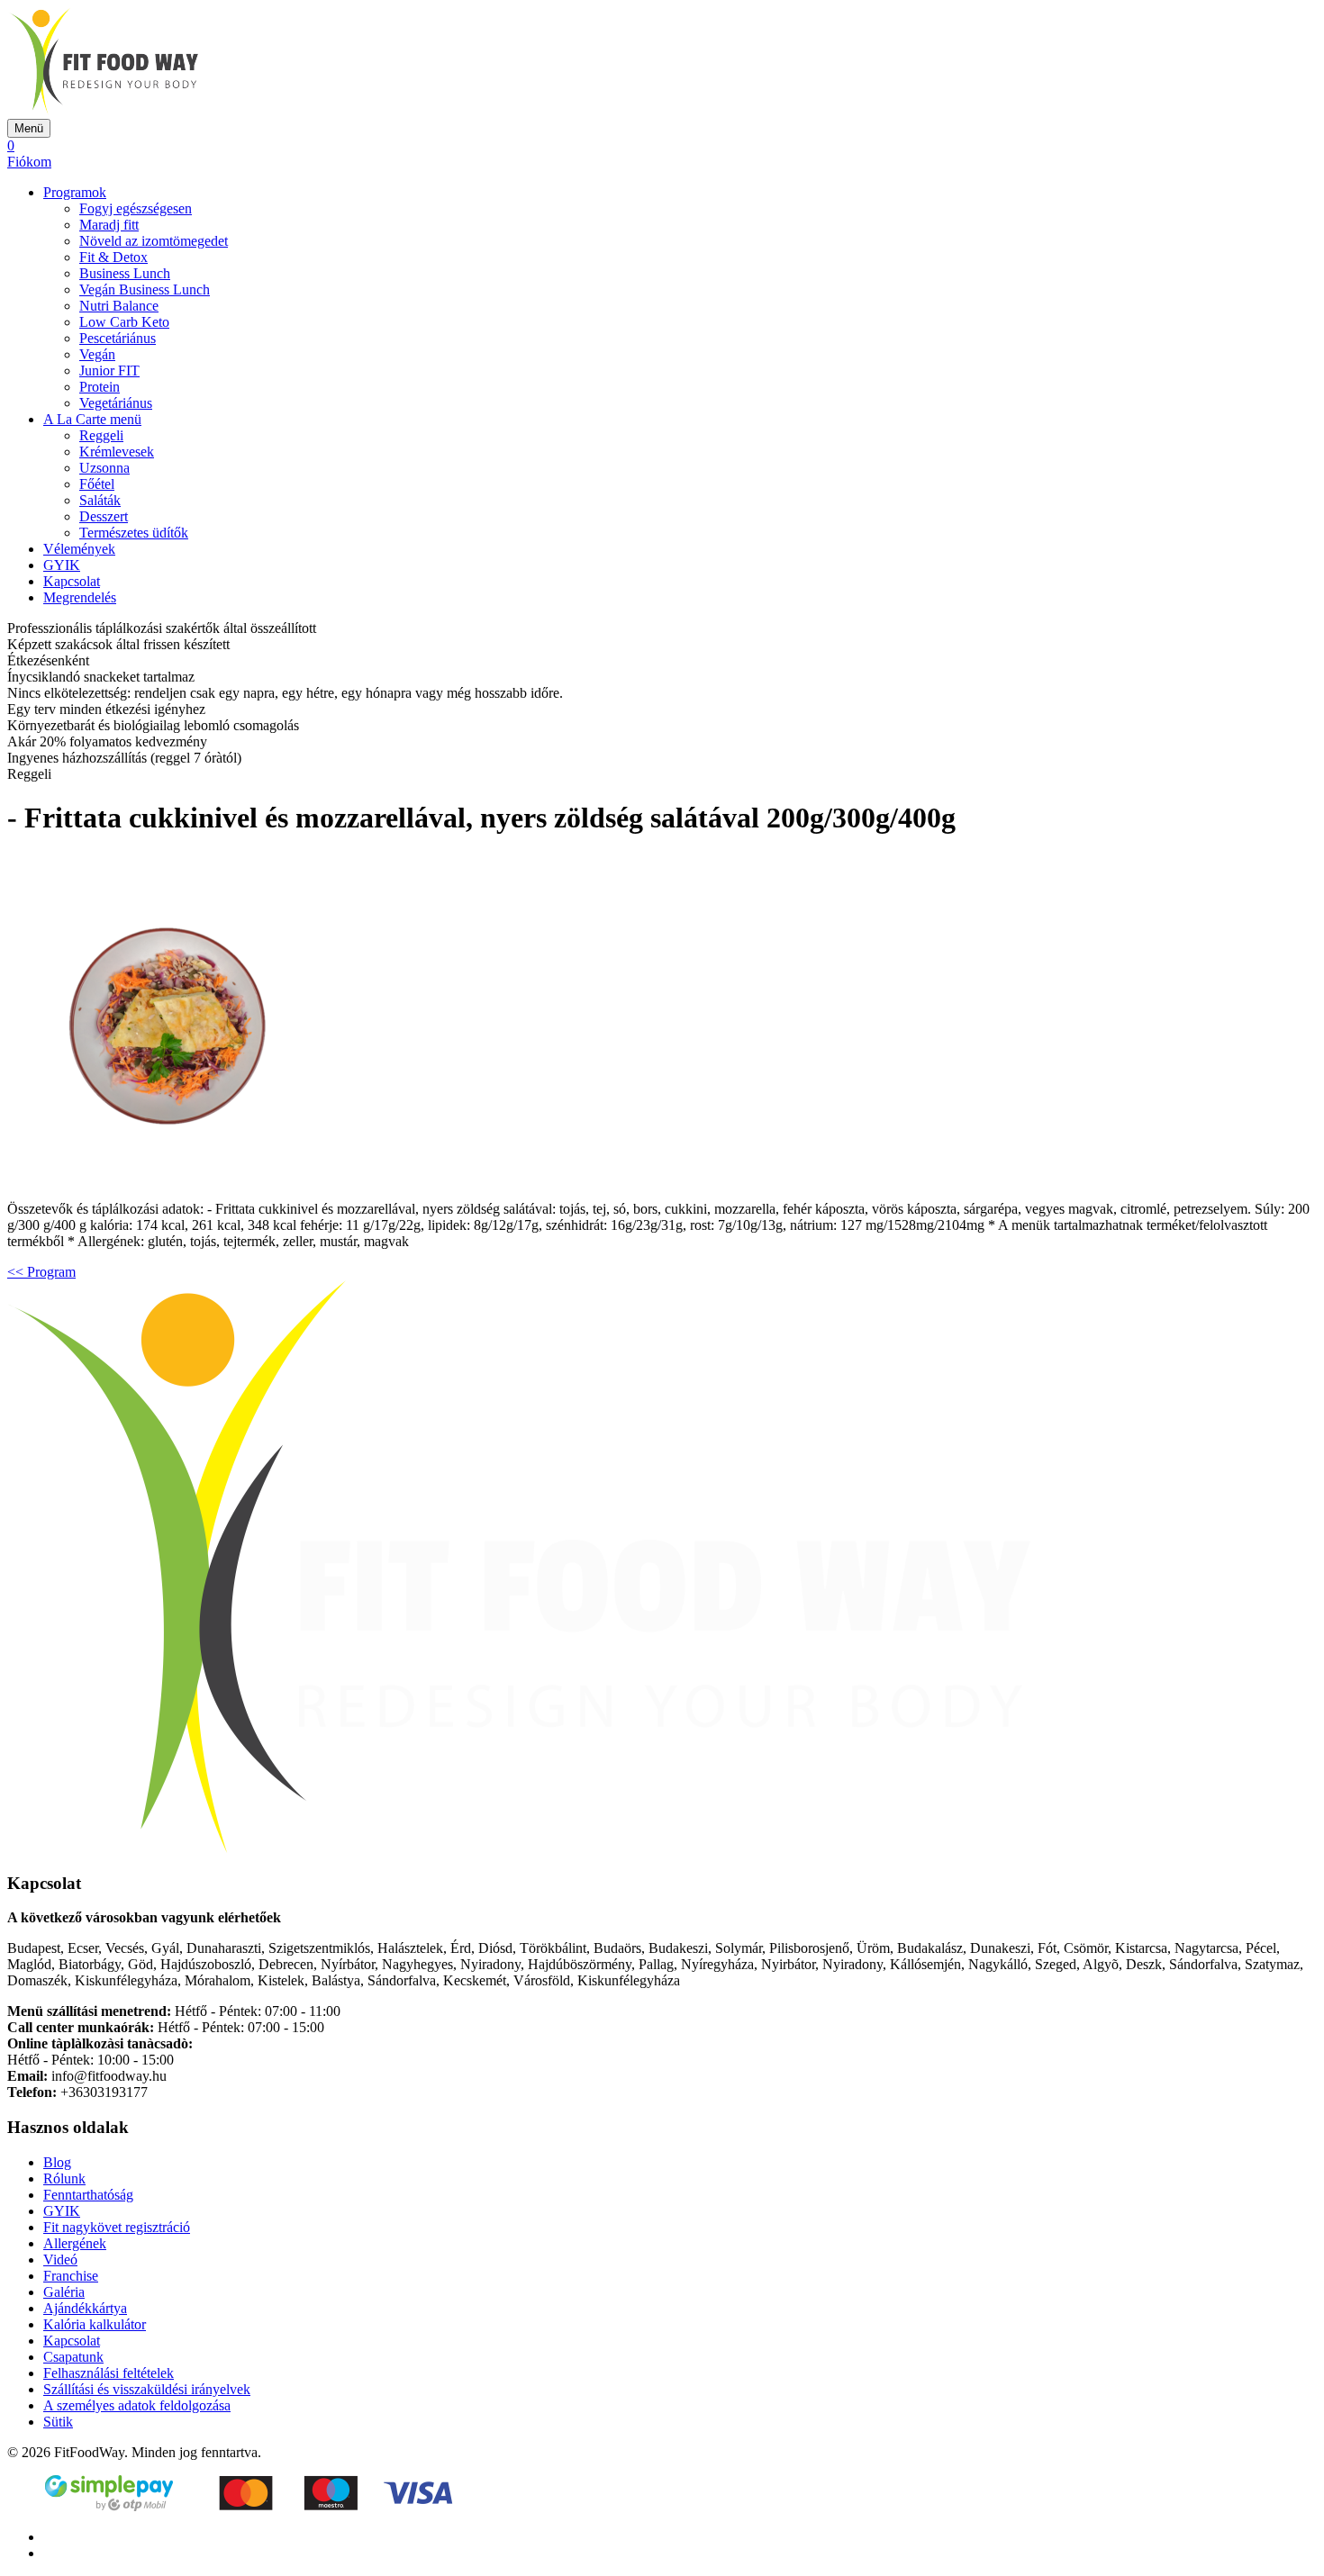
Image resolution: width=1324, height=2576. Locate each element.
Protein (100, 387)
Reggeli (101, 435)
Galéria (64, 2292)
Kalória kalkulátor (95, 2324)
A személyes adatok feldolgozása (137, 2405)
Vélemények (79, 549)
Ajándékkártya (85, 2308)
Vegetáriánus (116, 403)
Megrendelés (80, 597)
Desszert (104, 516)
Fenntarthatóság (88, 2195)
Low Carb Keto (124, 322)
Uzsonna (104, 468)
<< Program (41, 1272)
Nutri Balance (119, 306)
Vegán (97, 354)
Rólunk (64, 2178)
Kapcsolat (72, 581)
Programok (75, 192)
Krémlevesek (117, 452)
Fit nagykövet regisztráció (117, 2227)
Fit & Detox (113, 257)
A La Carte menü (92, 419)
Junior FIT (109, 371)
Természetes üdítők (134, 533)
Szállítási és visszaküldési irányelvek (147, 2389)
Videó (60, 2260)
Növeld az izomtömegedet (154, 241)
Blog (57, 2162)
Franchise (71, 2276)
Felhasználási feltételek (109, 2373)
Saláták (100, 500)
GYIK (62, 565)
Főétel (97, 484)
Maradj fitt (109, 225)
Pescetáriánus (118, 338)
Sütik (58, 2422)
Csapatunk (73, 2357)
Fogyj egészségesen (136, 208)
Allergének (75, 2243)
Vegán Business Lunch (145, 289)
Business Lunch (125, 273)
